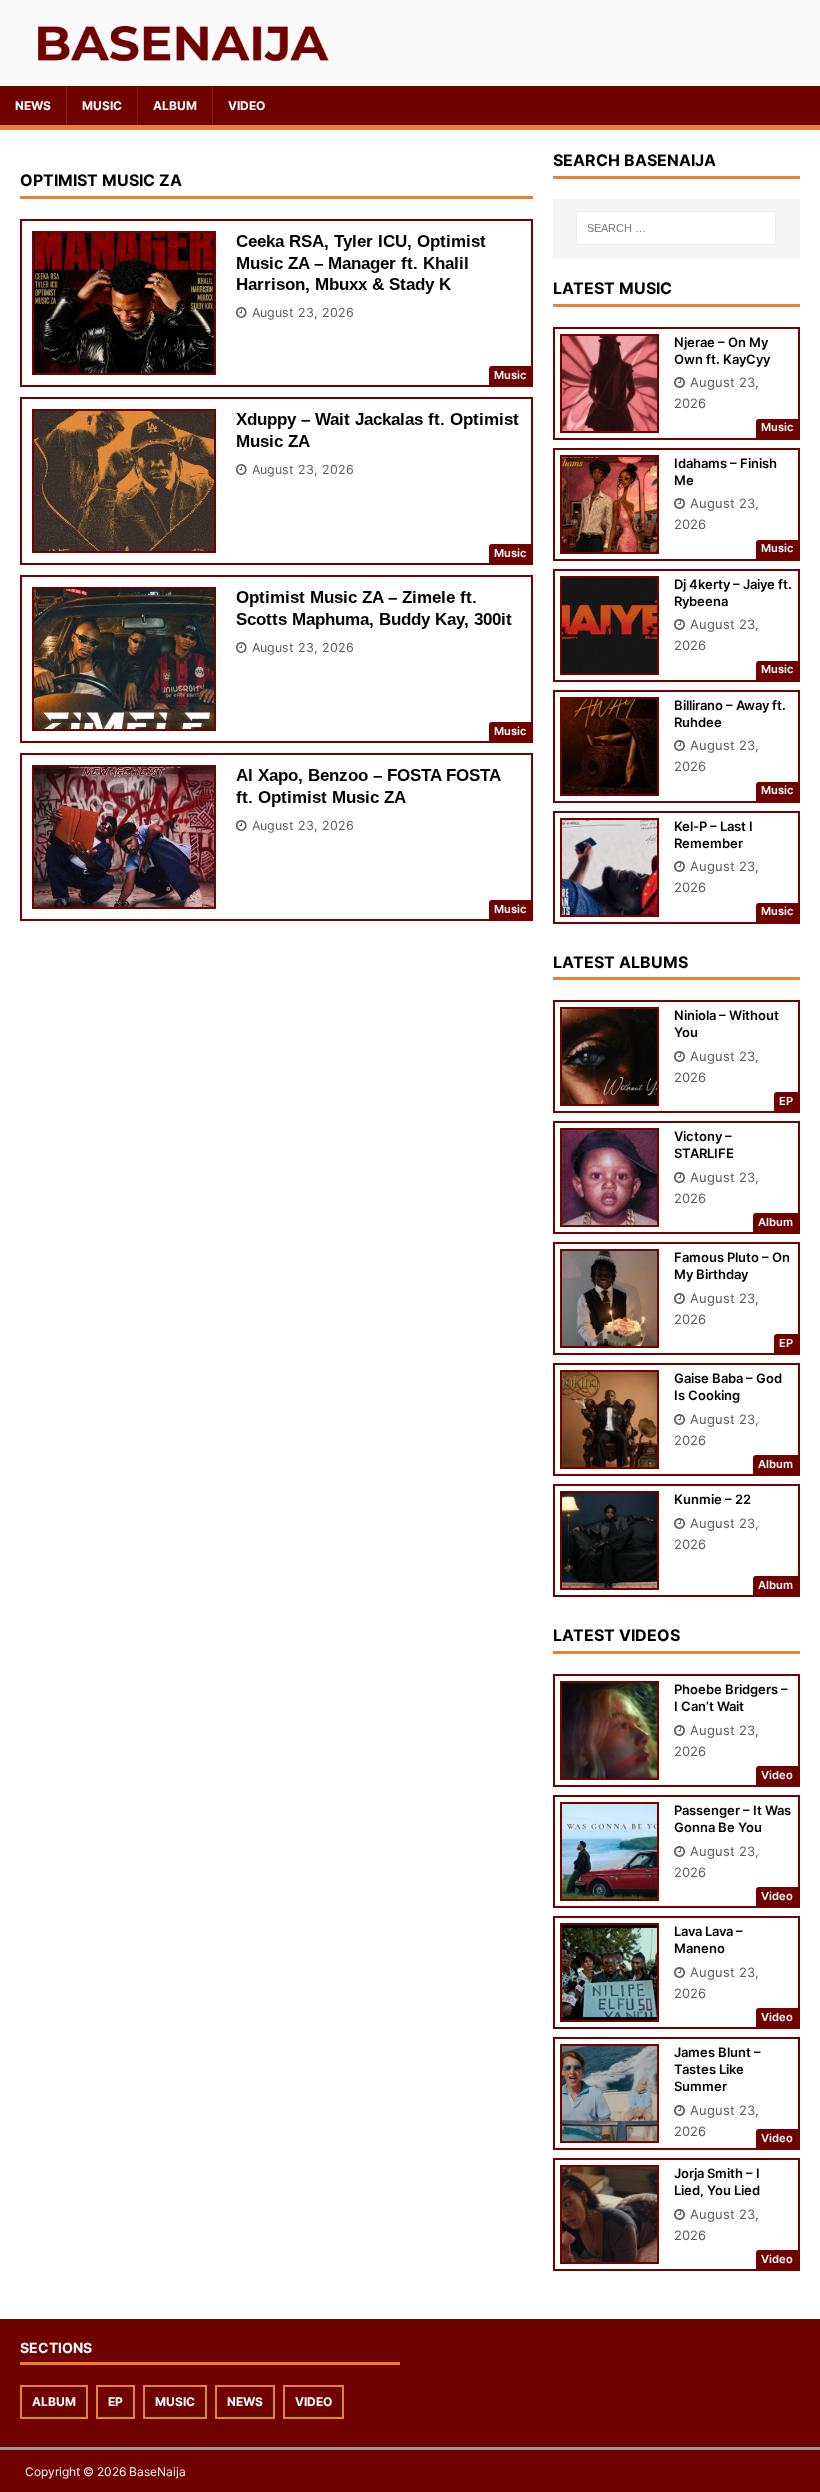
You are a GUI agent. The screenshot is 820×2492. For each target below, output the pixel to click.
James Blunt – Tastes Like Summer (717, 2069)
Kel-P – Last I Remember (713, 834)
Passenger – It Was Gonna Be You (732, 1818)
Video (246, 105)
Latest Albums (620, 962)
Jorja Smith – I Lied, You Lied (717, 2181)
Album (175, 105)
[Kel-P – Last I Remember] (609, 902)
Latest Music (612, 288)
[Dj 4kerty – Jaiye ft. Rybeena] (609, 660)
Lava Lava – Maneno (708, 1939)
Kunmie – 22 (712, 1499)
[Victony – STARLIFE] (609, 1213)
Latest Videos (616, 1635)
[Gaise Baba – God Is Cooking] (609, 1455)
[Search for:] (676, 228)
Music (102, 105)
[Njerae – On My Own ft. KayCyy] (609, 418)
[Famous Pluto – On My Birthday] (609, 1334)
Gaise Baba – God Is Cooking (728, 1386)
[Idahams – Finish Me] (609, 539)
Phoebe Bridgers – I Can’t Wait (731, 1697)
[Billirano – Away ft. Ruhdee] (609, 781)
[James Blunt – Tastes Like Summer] (609, 2129)
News (33, 105)
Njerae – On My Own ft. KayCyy (722, 350)
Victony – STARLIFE (704, 1144)
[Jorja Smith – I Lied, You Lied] (609, 2250)
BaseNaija (157, 2471)
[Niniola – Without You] (609, 1092)
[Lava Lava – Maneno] (609, 2008)
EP (115, 2401)
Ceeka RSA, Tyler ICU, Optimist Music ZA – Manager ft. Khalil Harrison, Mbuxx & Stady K (361, 262)
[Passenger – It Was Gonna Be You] (609, 1887)
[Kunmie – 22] (609, 1576)
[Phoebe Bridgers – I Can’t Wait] (609, 1766)
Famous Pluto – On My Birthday (732, 1265)
